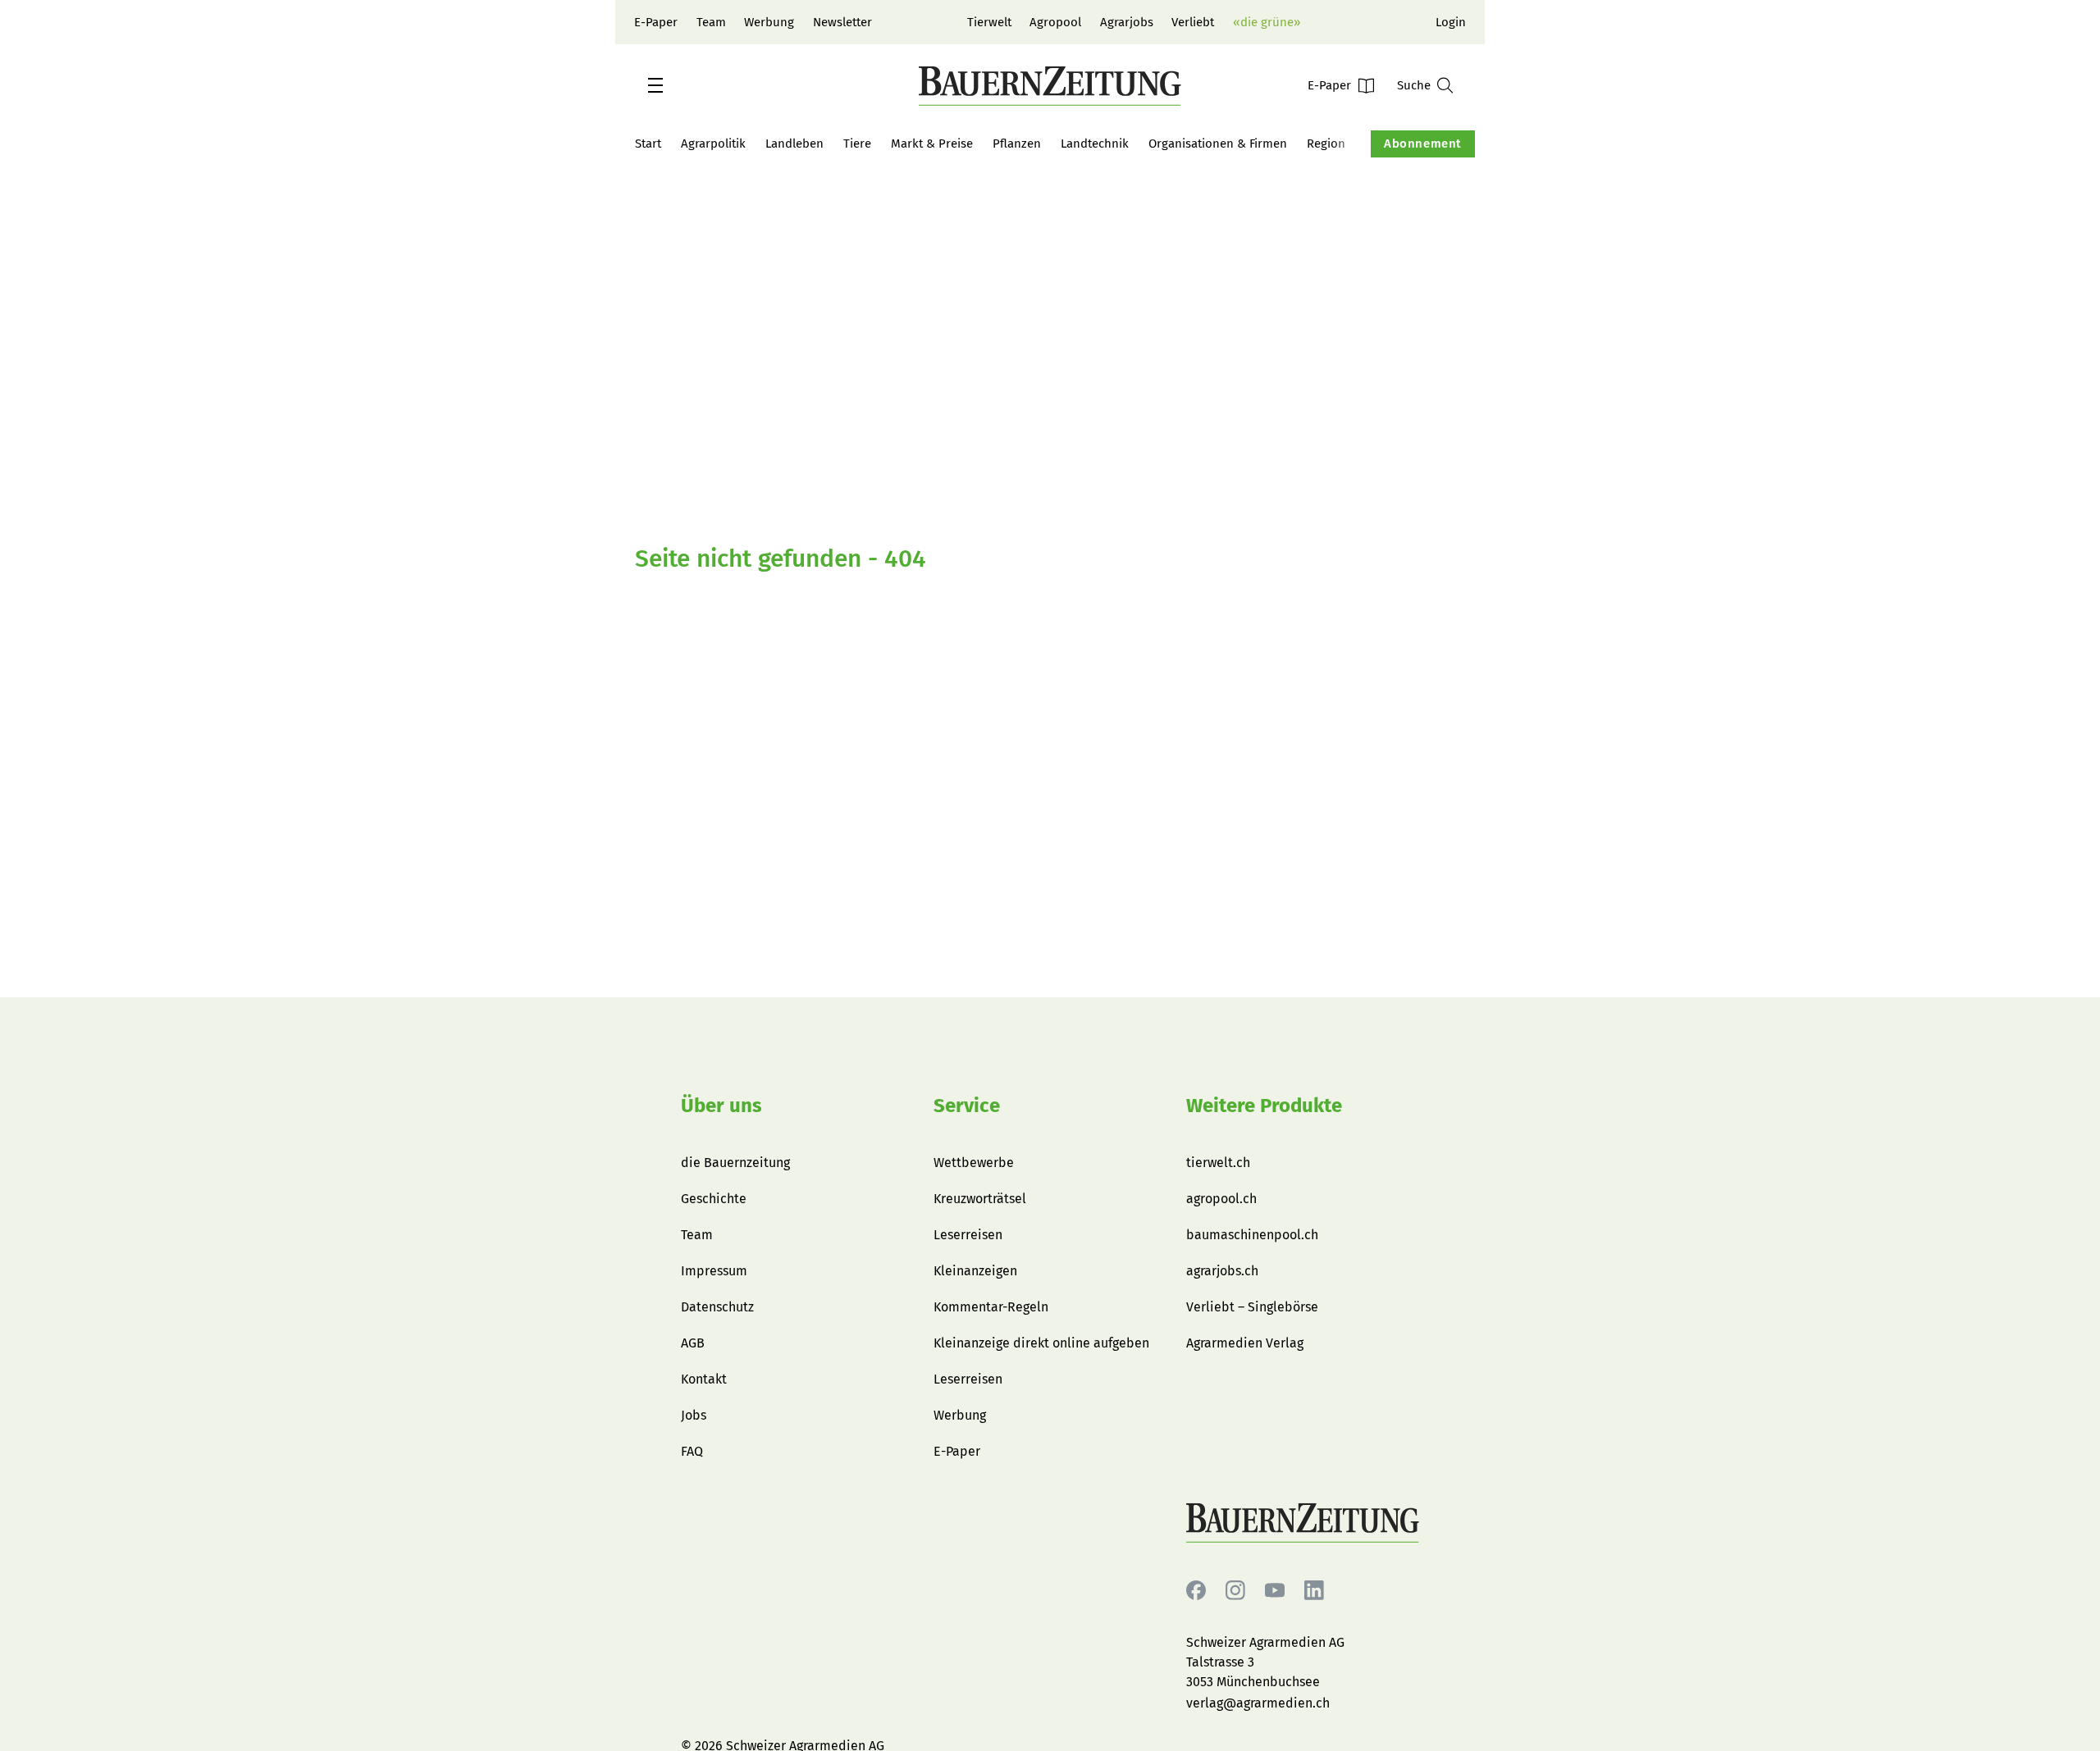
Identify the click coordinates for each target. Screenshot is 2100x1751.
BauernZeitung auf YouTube (1275, 1591)
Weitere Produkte (1264, 1106)
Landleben (794, 144)
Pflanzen (1017, 144)
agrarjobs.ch (1222, 1271)
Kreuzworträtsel (980, 1199)
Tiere (857, 144)
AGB (693, 1343)
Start (648, 144)
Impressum (714, 1271)
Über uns (721, 1106)
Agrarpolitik (713, 144)
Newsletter (842, 22)
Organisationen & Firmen (1218, 144)
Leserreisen (968, 1235)
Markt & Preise (932, 144)
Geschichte (714, 1199)
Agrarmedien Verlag (1245, 1343)
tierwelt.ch (1218, 1163)
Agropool (1055, 22)
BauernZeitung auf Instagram (1235, 1591)
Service (967, 1106)
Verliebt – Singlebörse (1252, 1307)
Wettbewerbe (974, 1163)
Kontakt (704, 1379)
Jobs (694, 1415)
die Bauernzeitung (735, 1163)
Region (1326, 144)
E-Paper (656, 22)
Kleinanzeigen (975, 1271)
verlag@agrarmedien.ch (1258, 1703)
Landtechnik (1095, 144)
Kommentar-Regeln (991, 1307)
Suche (1414, 85)
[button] (655, 85)
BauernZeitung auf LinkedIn (1314, 1591)
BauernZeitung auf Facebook (1196, 1591)
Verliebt (1193, 22)
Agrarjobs (1127, 22)
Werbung (769, 22)
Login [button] (1451, 22)
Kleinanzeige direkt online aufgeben (1041, 1343)
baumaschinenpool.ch (1252, 1235)
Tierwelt (989, 22)
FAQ (692, 1451)
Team (711, 22)
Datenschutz (717, 1307)
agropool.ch (1221, 1199)
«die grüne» (1267, 22)
